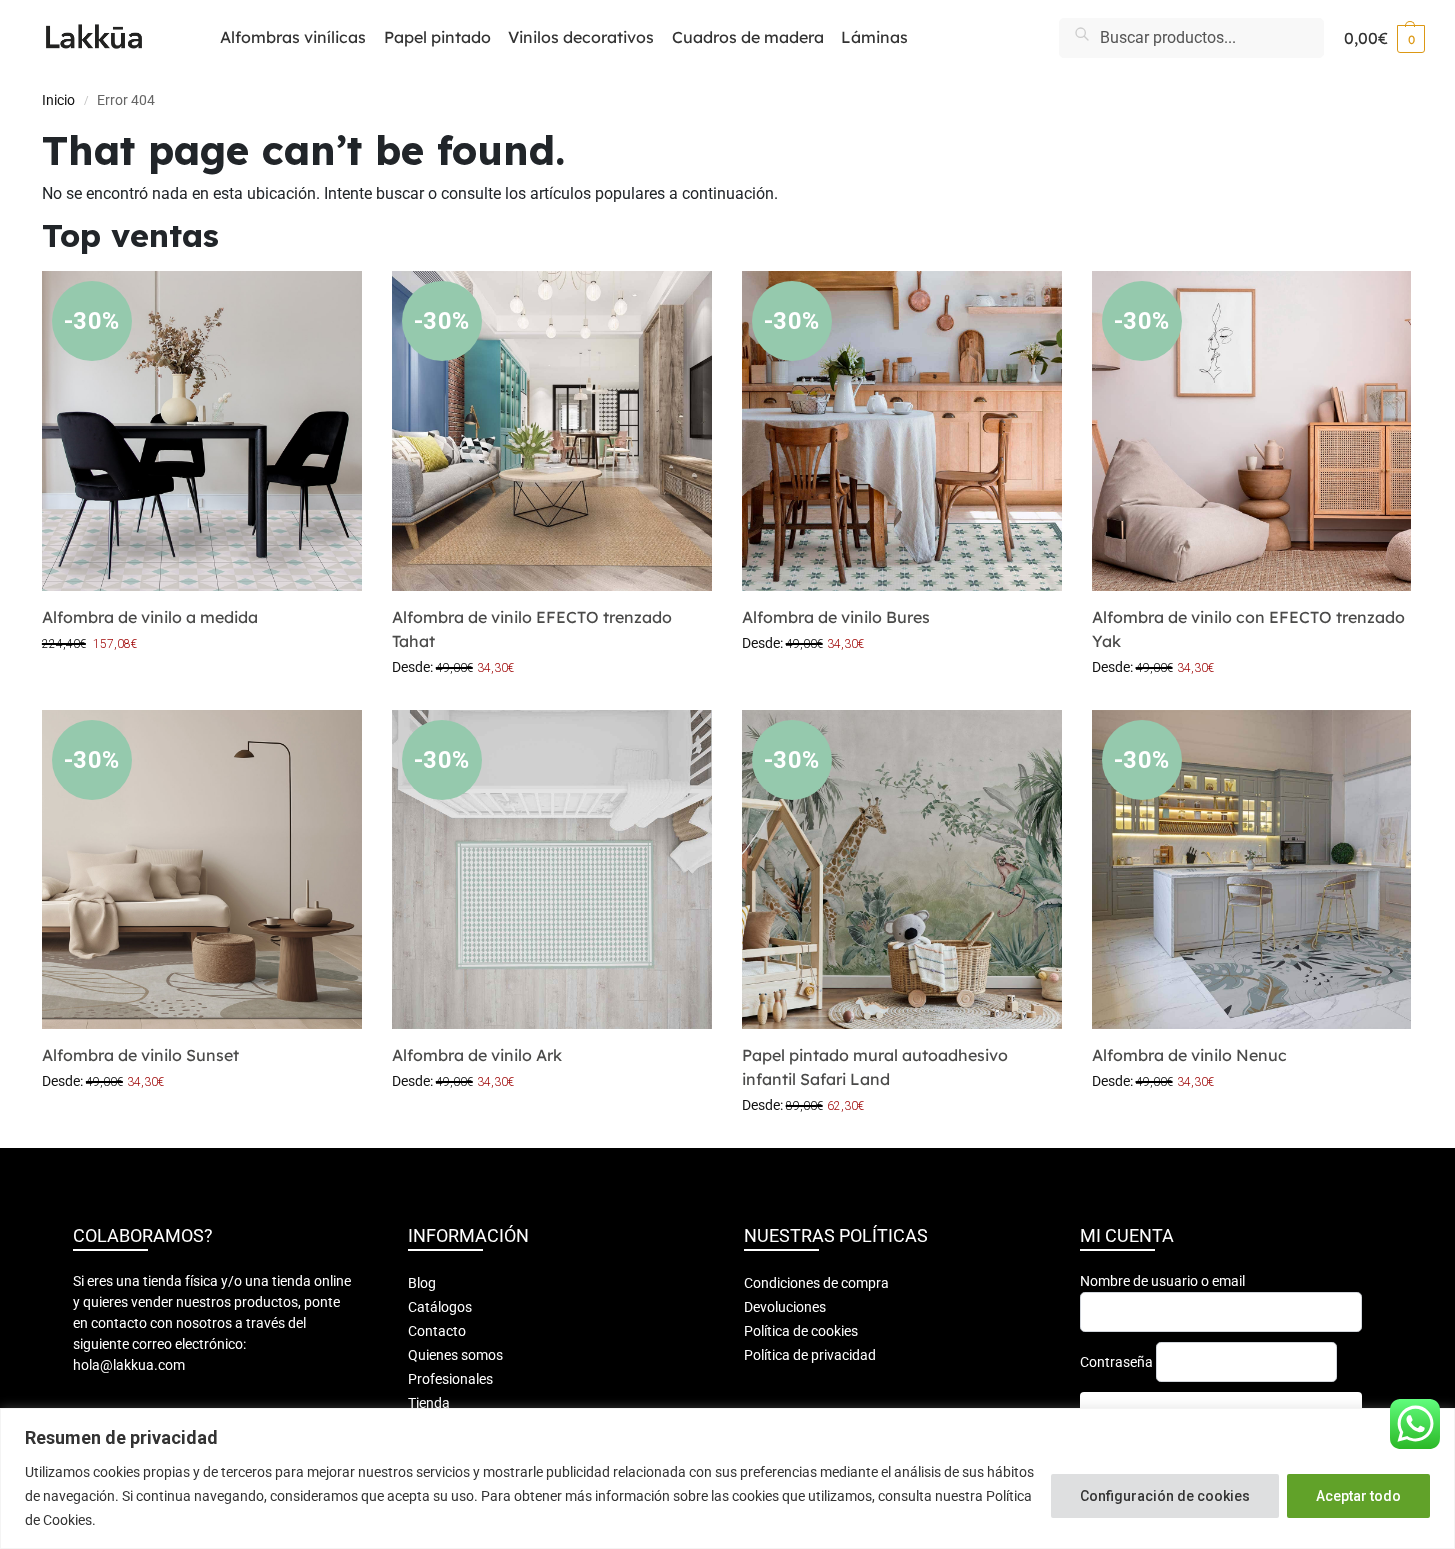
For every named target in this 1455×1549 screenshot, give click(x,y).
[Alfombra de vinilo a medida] (202, 431)
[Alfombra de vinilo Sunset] (202, 870)
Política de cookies (801, 1331)
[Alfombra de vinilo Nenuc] (1252, 870)
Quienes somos (455, 1355)
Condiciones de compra (816, 1283)
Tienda (429, 1403)
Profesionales (450, 1379)
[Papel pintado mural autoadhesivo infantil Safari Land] (902, 870)
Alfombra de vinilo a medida (150, 617)
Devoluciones (785, 1307)
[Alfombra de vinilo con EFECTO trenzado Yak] (1252, 431)
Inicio (58, 100)
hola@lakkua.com (129, 1365)
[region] (727, 1478)
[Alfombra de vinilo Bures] (902, 431)
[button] (1384, 38)
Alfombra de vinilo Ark (477, 1055)
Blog (422, 1283)
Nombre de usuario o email (1162, 1281)
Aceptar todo (1358, 1496)
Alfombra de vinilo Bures (836, 617)
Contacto (437, 1331)
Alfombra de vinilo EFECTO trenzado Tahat (532, 629)
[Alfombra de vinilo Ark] (552, 870)
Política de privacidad (810, 1355)
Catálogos (440, 1307)
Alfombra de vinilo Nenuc (1189, 1055)
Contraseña (1116, 1362)
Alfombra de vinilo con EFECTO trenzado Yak (1248, 629)
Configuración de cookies (1165, 1496)
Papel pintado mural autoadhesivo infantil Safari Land (875, 1067)
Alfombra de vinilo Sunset (140, 1055)
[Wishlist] (332, 301)
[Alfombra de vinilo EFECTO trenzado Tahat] (552, 431)
